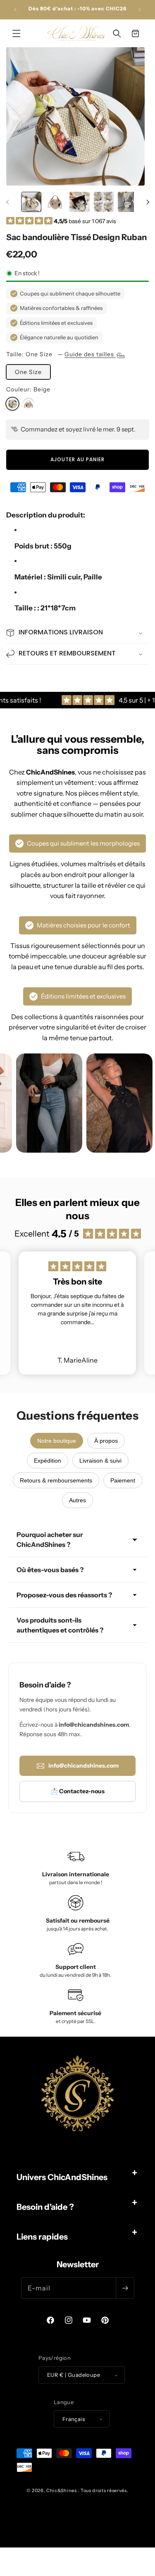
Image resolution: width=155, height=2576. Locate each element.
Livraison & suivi (100, 1461)
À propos (106, 1441)
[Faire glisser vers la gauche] (7, 202)
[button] (17, 33)
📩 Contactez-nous (78, 1791)
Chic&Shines (62, 2490)
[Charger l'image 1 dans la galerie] (31, 202)
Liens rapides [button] (42, 2237)
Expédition (48, 1461)
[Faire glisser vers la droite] (148, 202)
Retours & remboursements (56, 1480)
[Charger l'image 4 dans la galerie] (104, 202)
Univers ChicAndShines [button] (62, 2177)
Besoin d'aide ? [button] (45, 2207)
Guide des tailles (90, 354)
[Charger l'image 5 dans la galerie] (128, 202)
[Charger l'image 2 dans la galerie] (56, 202)
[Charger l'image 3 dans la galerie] (80, 202)
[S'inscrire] (125, 2288)
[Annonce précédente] (15, 10)
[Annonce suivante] (140, 10)
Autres (77, 1500)
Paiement (123, 1480)
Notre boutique (57, 1441)
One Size (28, 372)
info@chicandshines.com (83, 1766)
